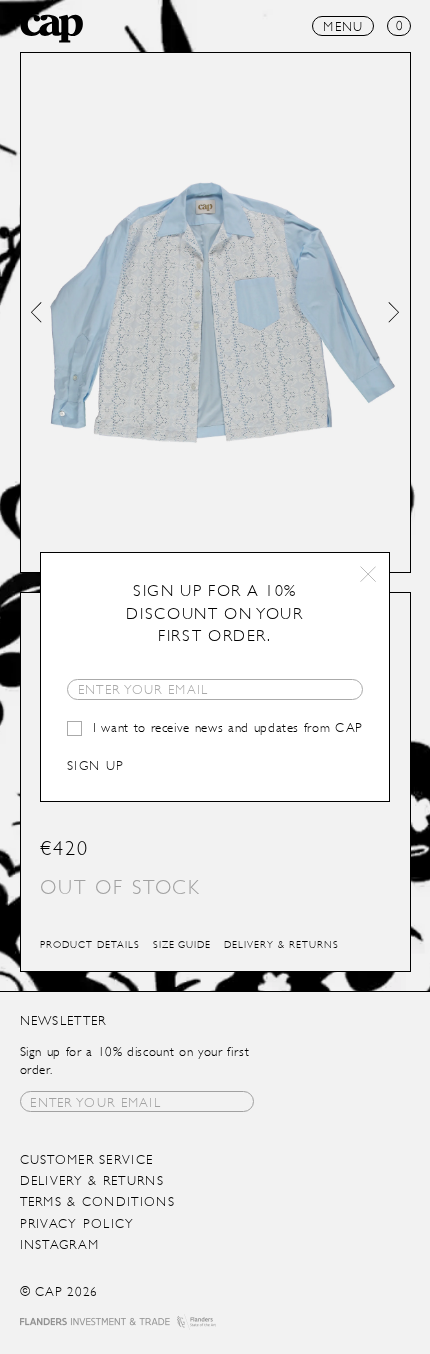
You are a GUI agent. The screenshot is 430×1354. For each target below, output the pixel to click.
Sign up (95, 765)
